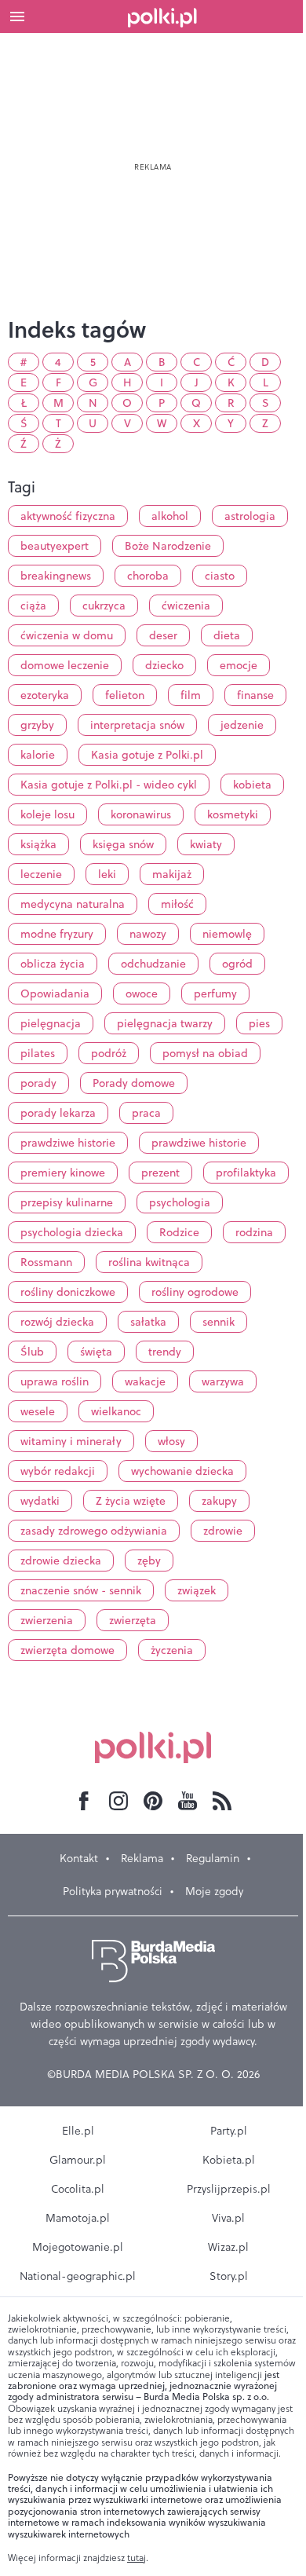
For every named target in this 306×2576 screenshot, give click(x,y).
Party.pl (229, 2131)
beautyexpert (55, 546)
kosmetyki (233, 814)
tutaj (137, 2558)
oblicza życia (53, 964)
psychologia (180, 1202)
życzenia (172, 1650)
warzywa (223, 1381)
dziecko (164, 665)
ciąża (33, 606)
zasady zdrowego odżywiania (94, 1531)
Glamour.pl (78, 2160)
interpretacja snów (137, 725)
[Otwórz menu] (17, 16)
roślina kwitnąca (149, 1262)
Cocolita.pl (78, 2189)
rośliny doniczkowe (68, 1292)
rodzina (254, 1232)
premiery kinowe (63, 1173)
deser (163, 635)
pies (259, 1023)
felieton (125, 695)
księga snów (123, 844)
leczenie (41, 874)
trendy (165, 1352)
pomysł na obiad (205, 1053)
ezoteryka (45, 695)
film (191, 695)
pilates (38, 1053)
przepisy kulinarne (67, 1202)
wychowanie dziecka (182, 1471)
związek (197, 1590)
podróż (109, 1053)
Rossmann (46, 1262)
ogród (237, 964)
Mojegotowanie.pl (78, 2247)
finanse (255, 695)
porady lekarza (58, 1113)
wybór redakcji (58, 1471)
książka (38, 844)
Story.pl (229, 2276)
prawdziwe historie (68, 1143)
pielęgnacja (51, 1023)
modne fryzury (57, 934)
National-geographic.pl (78, 2276)
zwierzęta (133, 1620)
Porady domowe (134, 1083)
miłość (177, 904)
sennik (219, 1322)
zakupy (219, 1501)
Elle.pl (78, 2131)
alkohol (170, 516)
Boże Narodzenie (168, 546)
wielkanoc (116, 1411)
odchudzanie (153, 964)
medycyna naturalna (73, 904)
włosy (171, 1441)
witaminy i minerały (71, 1441)
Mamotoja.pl (78, 2218)
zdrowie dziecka (61, 1561)
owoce (142, 993)
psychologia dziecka (72, 1232)
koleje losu (47, 814)
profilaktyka (246, 1173)
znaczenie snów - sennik (81, 1590)
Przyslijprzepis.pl (229, 2189)
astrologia (250, 516)
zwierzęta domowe (67, 1650)
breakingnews (56, 576)
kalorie (38, 755)
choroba (148, 576)
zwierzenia (47, 1620)
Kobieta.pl (229, 2160)
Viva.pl (228, 2218)
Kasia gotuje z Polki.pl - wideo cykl (109, 785)
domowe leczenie (65, 665)
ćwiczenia (186, 606)
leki (107, 874)
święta (96, 1352)
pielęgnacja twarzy (165, 1023)
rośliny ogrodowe (195, 1292)
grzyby (37, 725)
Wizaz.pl (228, 2247)
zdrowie (223, 1531)
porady (38, 1083)
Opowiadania (55, 993)
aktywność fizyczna (68, 516)
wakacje (145, 1381)
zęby (149, 1561)
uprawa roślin (55, 1381)
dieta (227, 635)
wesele (38, 1411)
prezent (160, 1173)
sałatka (148, 1322)
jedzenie (242, 725)
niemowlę (227, 934)
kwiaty (206, 844)
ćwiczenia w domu (67, 635)
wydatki (40, 1501)
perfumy (215, 993)
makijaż (172, 874)
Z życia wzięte (131, 1501)
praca (146, 1113)
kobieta (252, 785)
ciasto (220, 576)
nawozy (148, 934)
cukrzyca (104, 606)
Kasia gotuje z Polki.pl (147, 755)
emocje (239, 665)
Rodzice (179, 1232)
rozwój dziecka (57, 1322)
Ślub (32, 1352)
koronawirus (141, 814)
